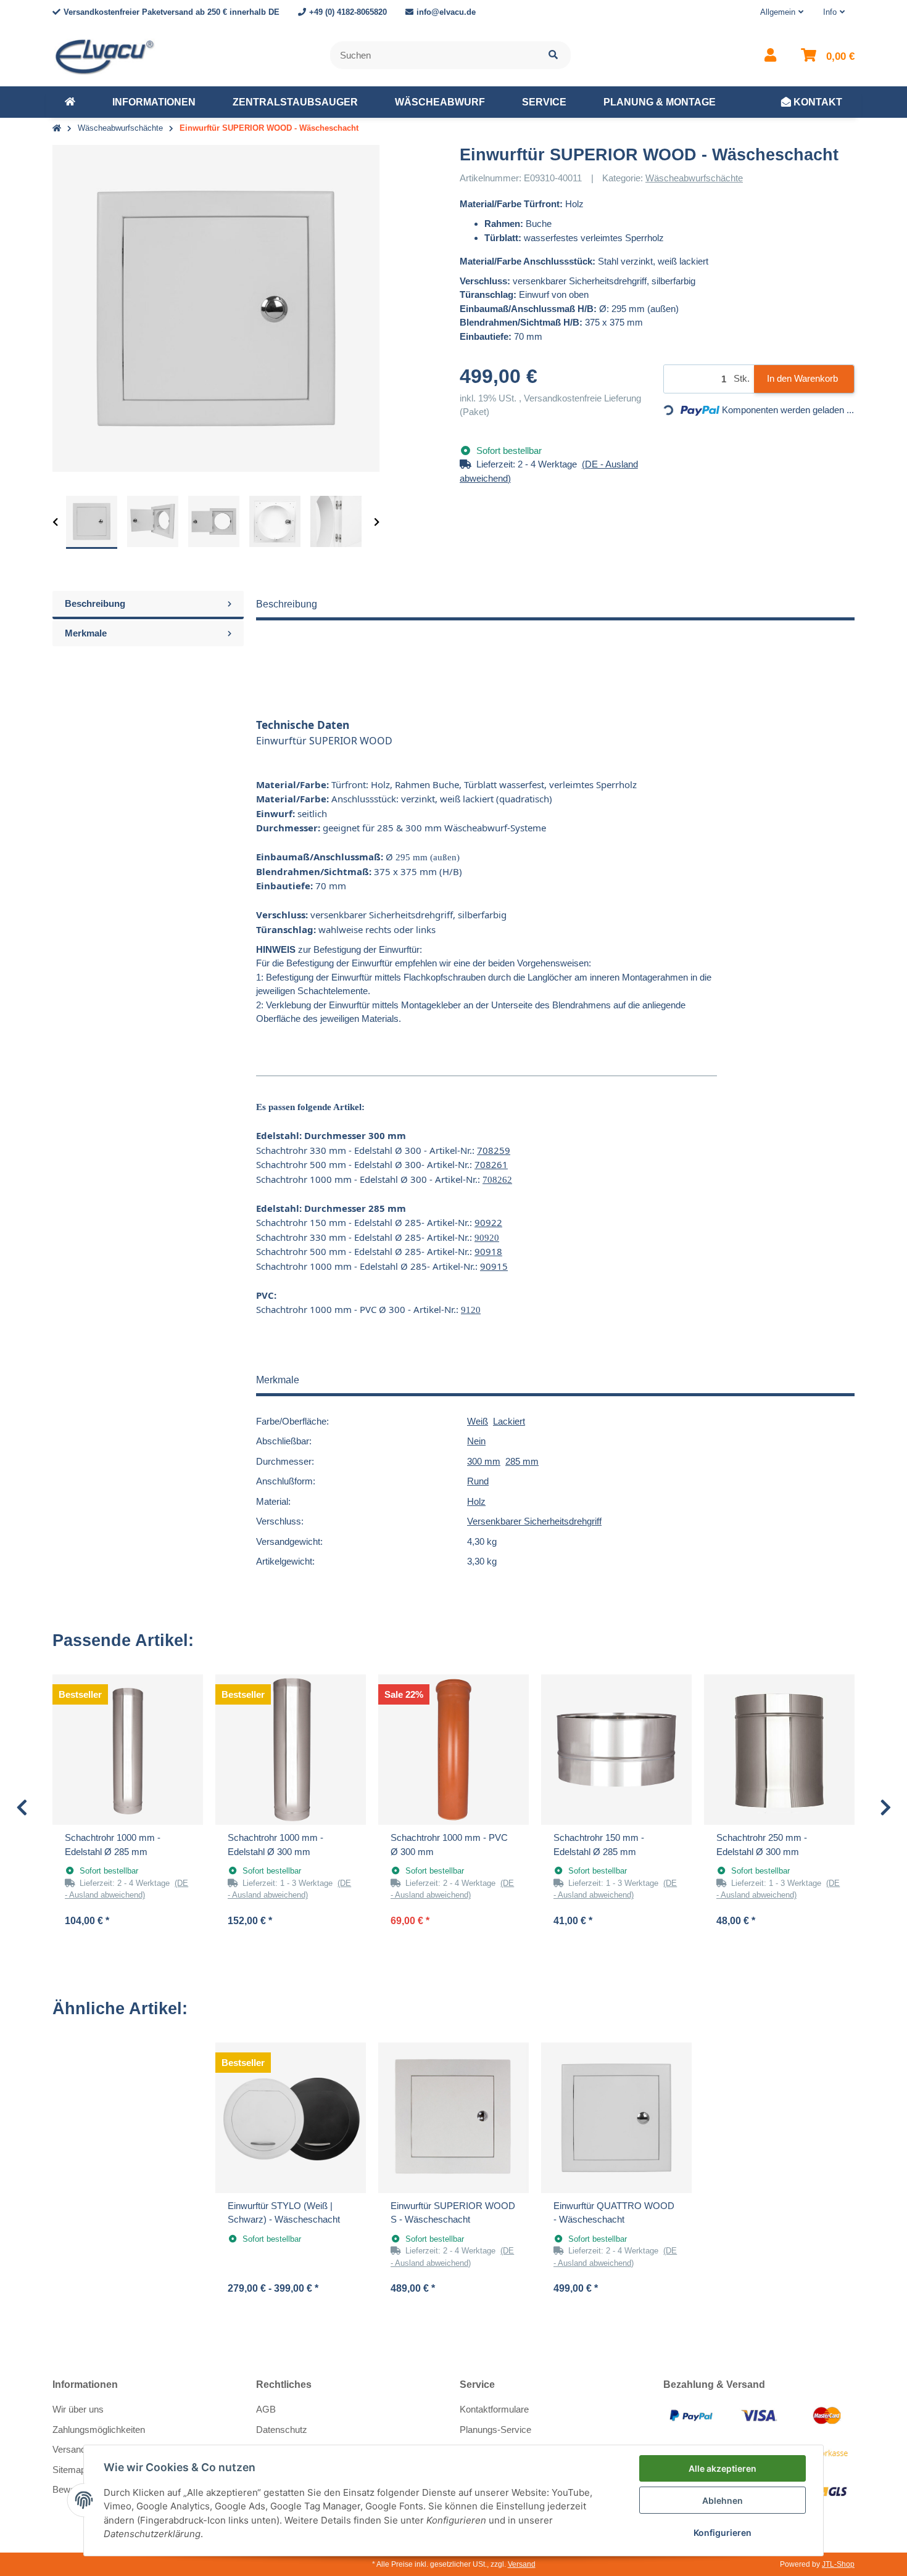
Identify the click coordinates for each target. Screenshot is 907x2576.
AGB (266, 2409)
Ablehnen (723, 2500)
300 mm (484, 1461)
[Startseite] (57, 129)
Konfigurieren (723, 2533)
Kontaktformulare (494, 2409)
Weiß (478, 1421)
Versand (522, 2564)
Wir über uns (78, 2409)
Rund (478, 1481)
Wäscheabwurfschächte (694, 178)
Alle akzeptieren (723, 2468)
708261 (491, 1164)
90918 (488, 1251)
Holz (476, 1501)
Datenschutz (282, 2430)
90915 (494, 1266)
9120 (471, 1310)
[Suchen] (553, 55)
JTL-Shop (838, 2564)
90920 (487, 1238)
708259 (494, 1150)
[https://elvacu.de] (70, 102)
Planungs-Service (495, 2430)
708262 (497, 1180)
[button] (782, 12)
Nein (476, 1441)
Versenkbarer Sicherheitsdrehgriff (534, 1521)
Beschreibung (95, 603)
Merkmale (86, 633)
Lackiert (509, 1421)
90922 (488, 1222)
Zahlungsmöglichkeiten (99, 2430)
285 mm (522, 1461)
